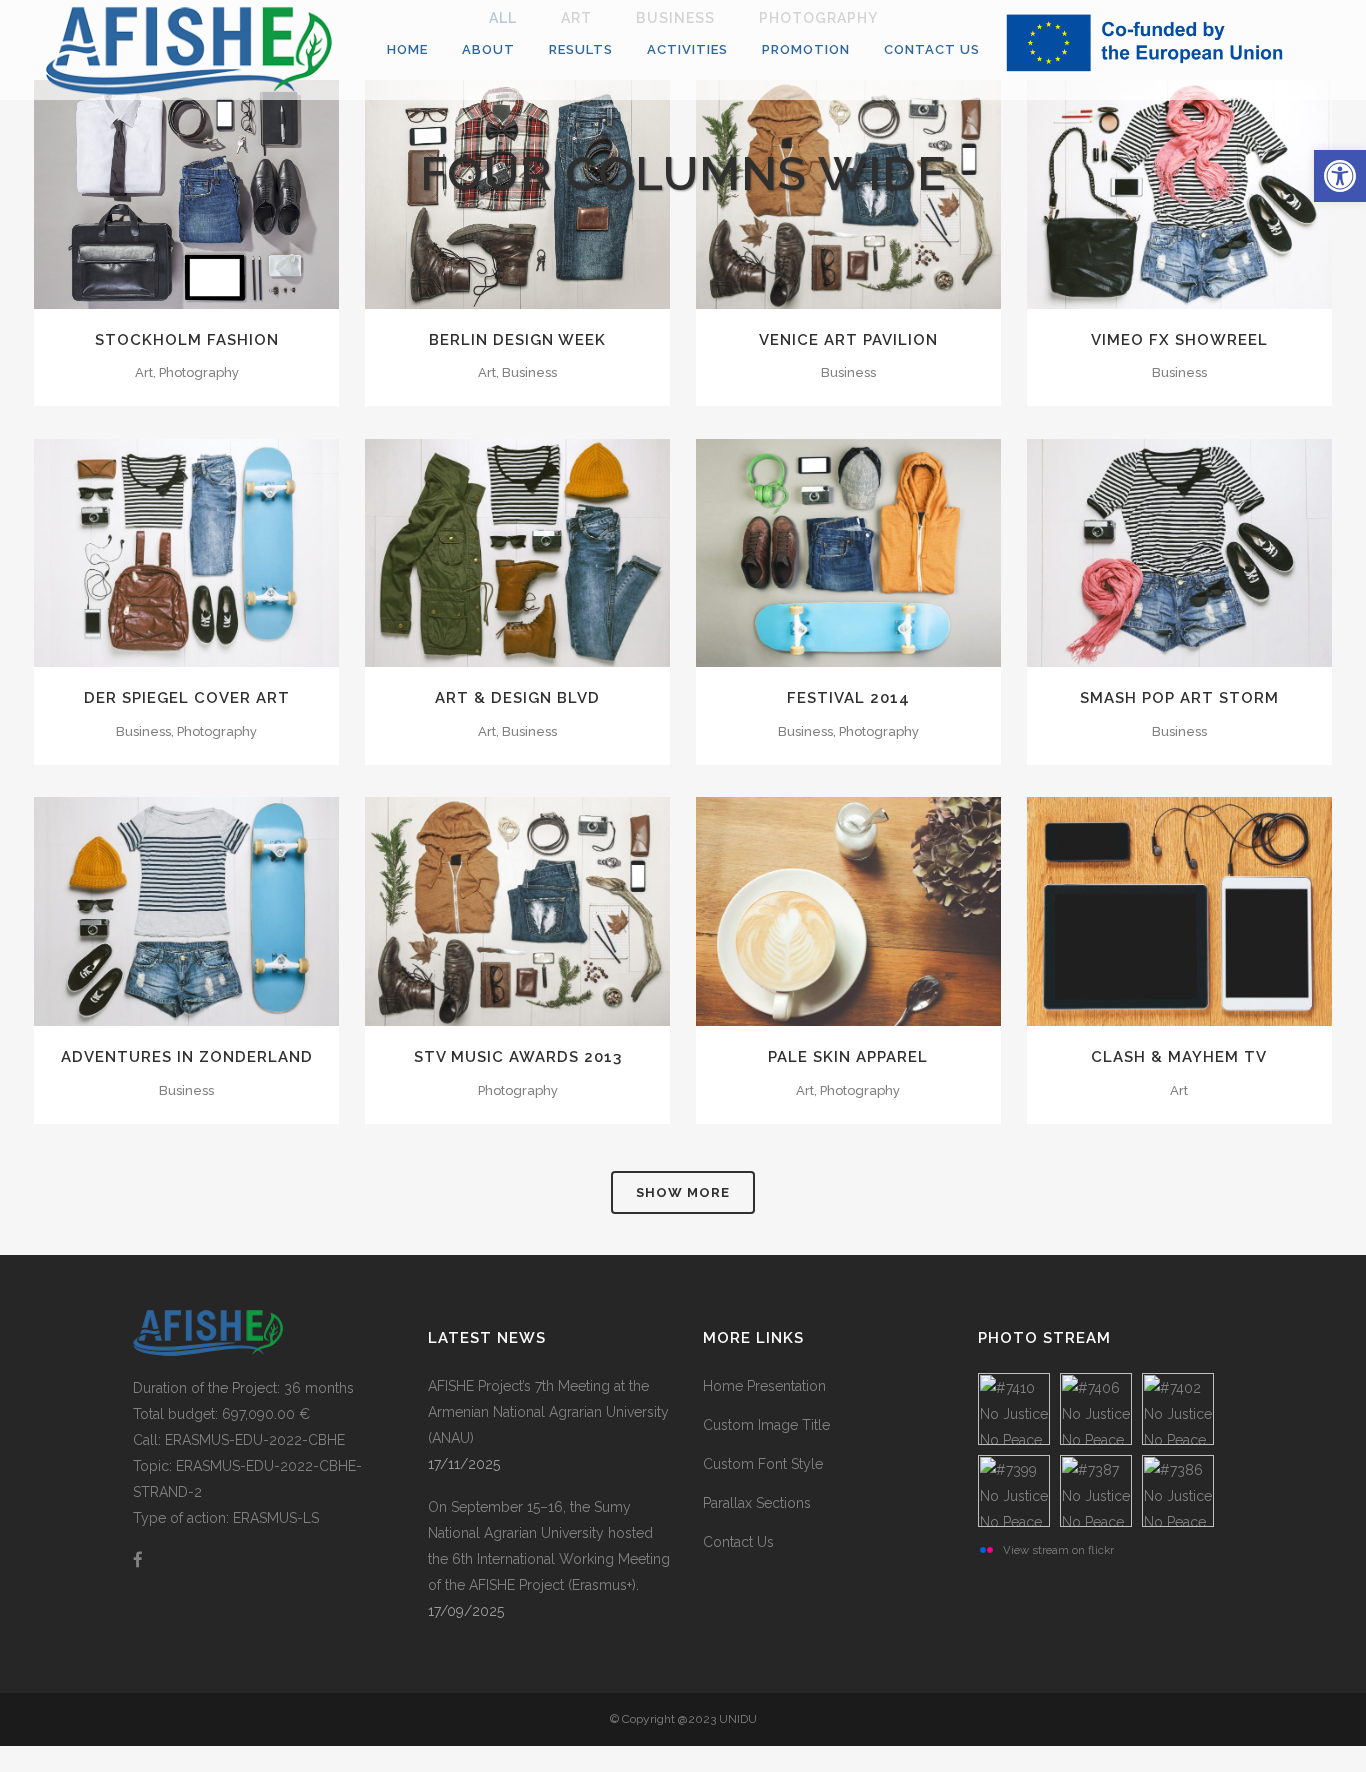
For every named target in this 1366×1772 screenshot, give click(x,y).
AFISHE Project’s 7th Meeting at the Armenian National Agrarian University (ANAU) (548, 1412)
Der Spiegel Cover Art (187, 698)
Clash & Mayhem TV (1179, 1057)
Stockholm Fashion (187, 340)
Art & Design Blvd (517, 698)
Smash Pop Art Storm (1179, 698)
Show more (683, 1192)
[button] (1340, 176)
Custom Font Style (763, 1464)
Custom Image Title (766, 1425)
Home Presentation (764, 1386)
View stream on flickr (1058, 1550)
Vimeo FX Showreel (1179, 340)
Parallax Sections (757, 1503)
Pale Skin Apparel (848, 1057)
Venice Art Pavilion (848, 340)
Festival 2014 (848, 698)
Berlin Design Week (517, 340)
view (232, 551)
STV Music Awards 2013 (518, 1057)
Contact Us (738, 1542)
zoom (144, 551)
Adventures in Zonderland (187, 1057)
